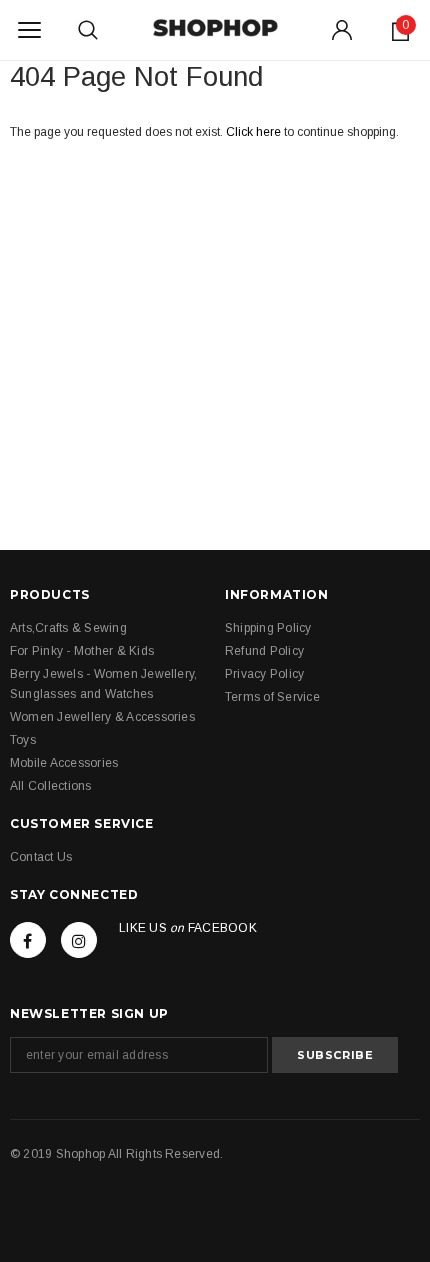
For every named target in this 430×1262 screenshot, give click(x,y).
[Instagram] (79, 940)
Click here (255, 132)
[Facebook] (28, 940)
